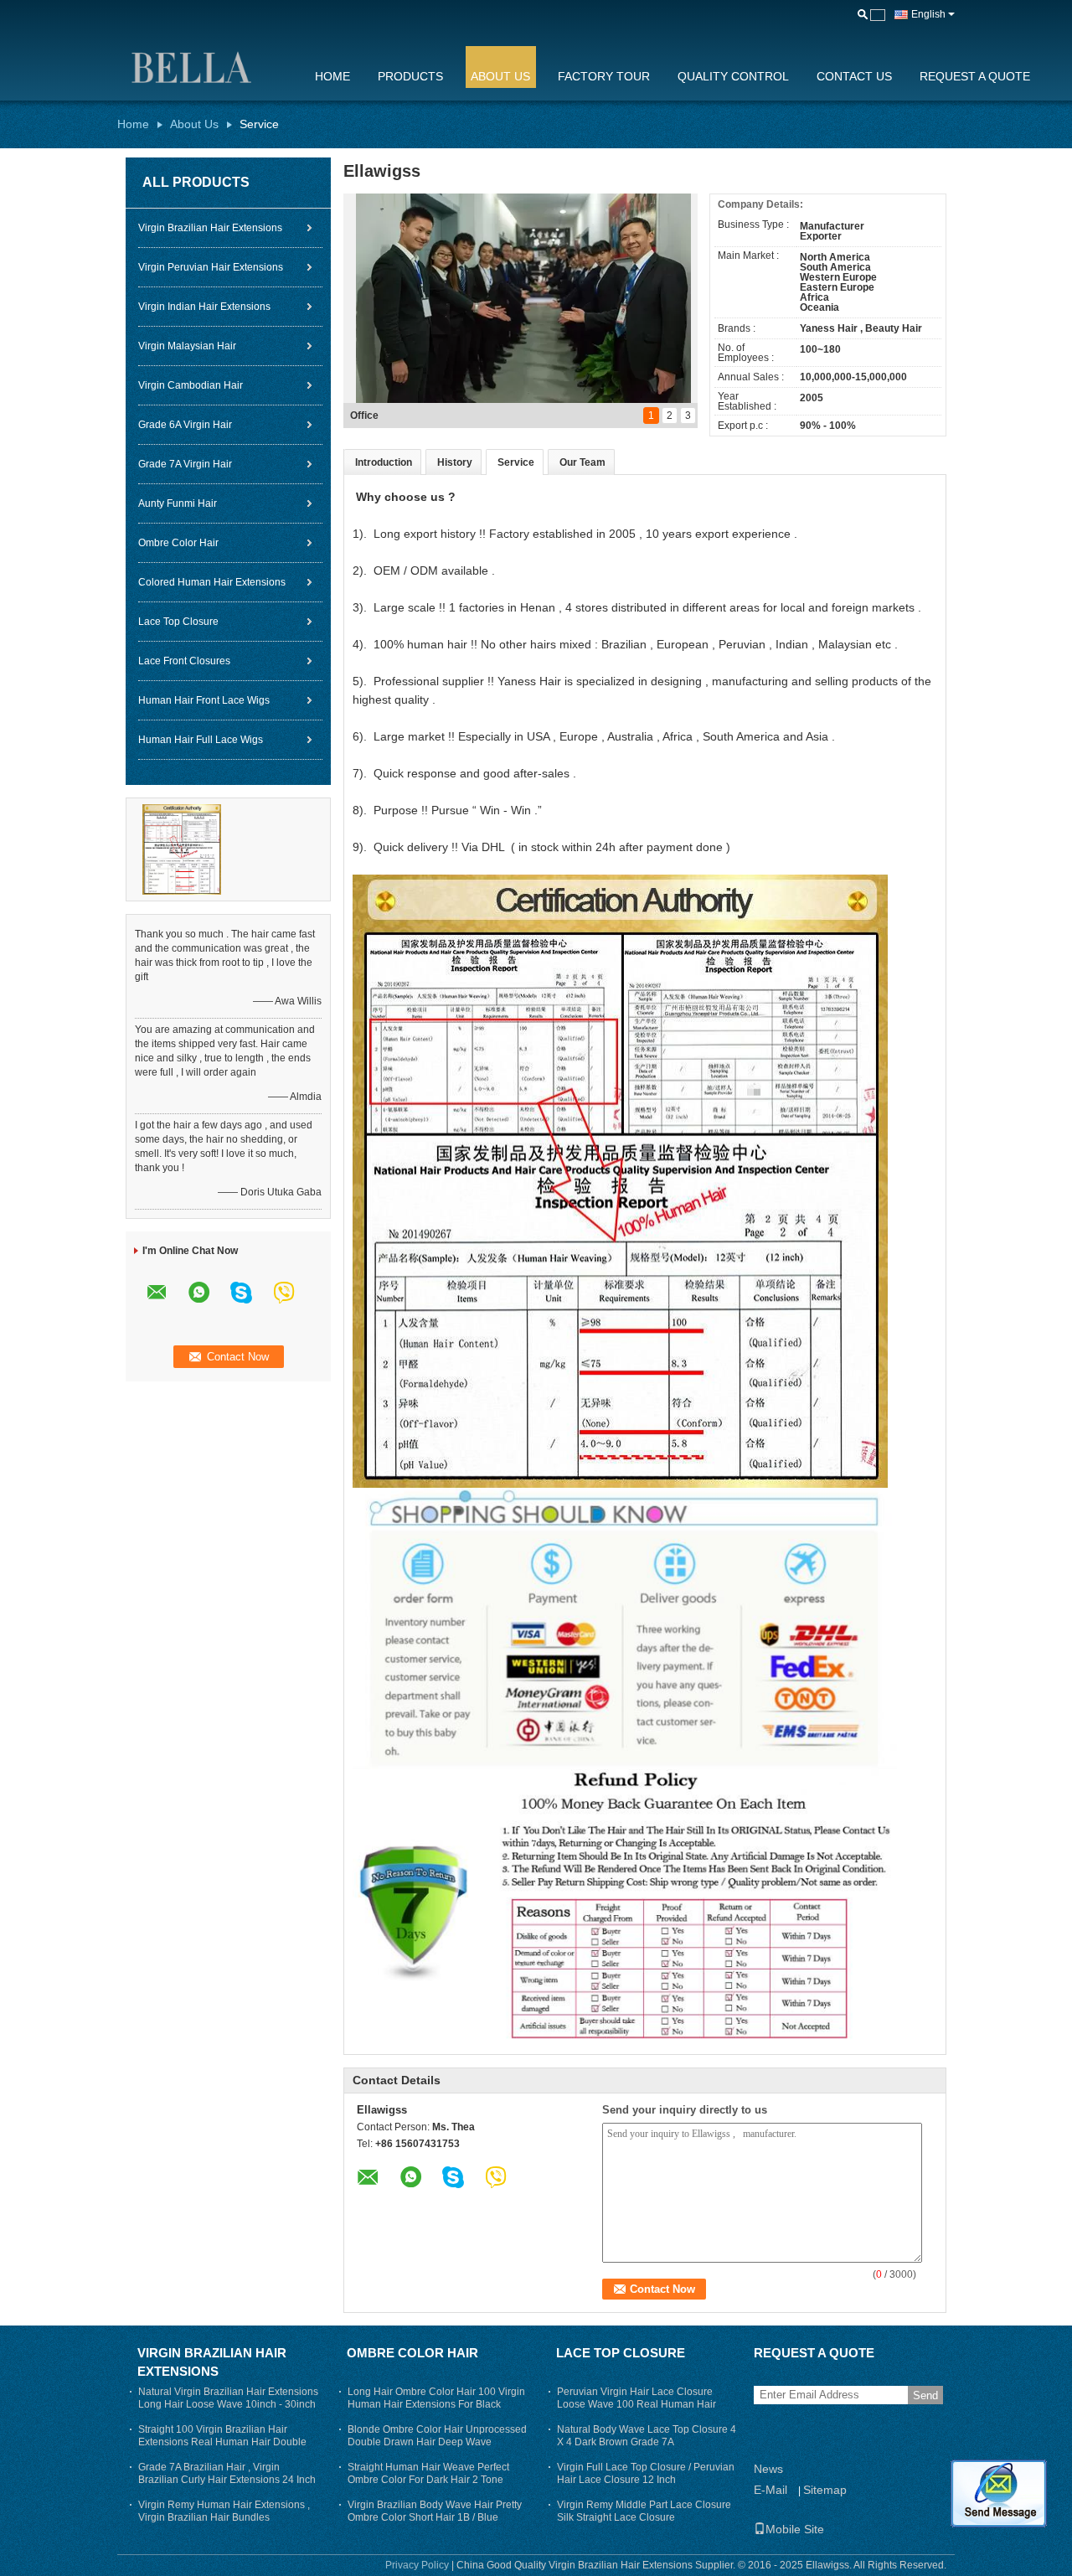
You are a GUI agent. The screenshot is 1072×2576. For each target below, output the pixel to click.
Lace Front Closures (184, 661)
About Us (500, 76)
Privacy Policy (417, 2565)
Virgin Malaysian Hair (187, 346)
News (768, 2469)
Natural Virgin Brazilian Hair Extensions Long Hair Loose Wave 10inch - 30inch (228, 2398)
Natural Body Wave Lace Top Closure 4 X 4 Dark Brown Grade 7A (647, 2436)
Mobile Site (795, 2529)
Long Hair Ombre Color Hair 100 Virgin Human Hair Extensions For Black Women (436, 2404)
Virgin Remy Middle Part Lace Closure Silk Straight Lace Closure (644, 2511)
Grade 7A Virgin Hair (185, 464)
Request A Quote (975, 76)
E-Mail (770, 2490)
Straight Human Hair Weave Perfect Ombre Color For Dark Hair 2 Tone (428, 2473)
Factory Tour (604, 76)
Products (410, 76)
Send (925, 2395)
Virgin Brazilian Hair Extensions (210, 228)
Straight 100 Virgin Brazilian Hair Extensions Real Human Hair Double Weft (222, 2442)
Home (332, 76)
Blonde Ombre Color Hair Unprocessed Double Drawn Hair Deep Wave (437, 2436)
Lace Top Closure (178, 622)
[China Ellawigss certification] (182, 849)
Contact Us (854, 76)
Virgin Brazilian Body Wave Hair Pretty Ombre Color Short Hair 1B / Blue (435, 2511)
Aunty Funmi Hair (178, 503)
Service (516, 462)
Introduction (384, 462)
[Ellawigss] (205, 66)
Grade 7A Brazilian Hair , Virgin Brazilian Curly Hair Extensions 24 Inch (227, 2473)
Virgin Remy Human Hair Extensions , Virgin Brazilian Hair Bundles (224, 2511)
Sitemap (825, 2490)
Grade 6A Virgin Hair (185, 425)
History (455, 462)
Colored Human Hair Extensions (212, 582)
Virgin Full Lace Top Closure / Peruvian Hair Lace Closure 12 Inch (646, 2473)
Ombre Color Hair (178, 543)
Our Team (582, 462)
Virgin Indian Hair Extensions (204, 307)
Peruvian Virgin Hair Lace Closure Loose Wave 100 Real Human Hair (636, 2398)
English (928, 14)
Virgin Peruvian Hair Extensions (211, 267)
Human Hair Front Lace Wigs (204, 700)
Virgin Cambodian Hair (191, 385)
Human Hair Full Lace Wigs (201, 740)
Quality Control (733, 76)
